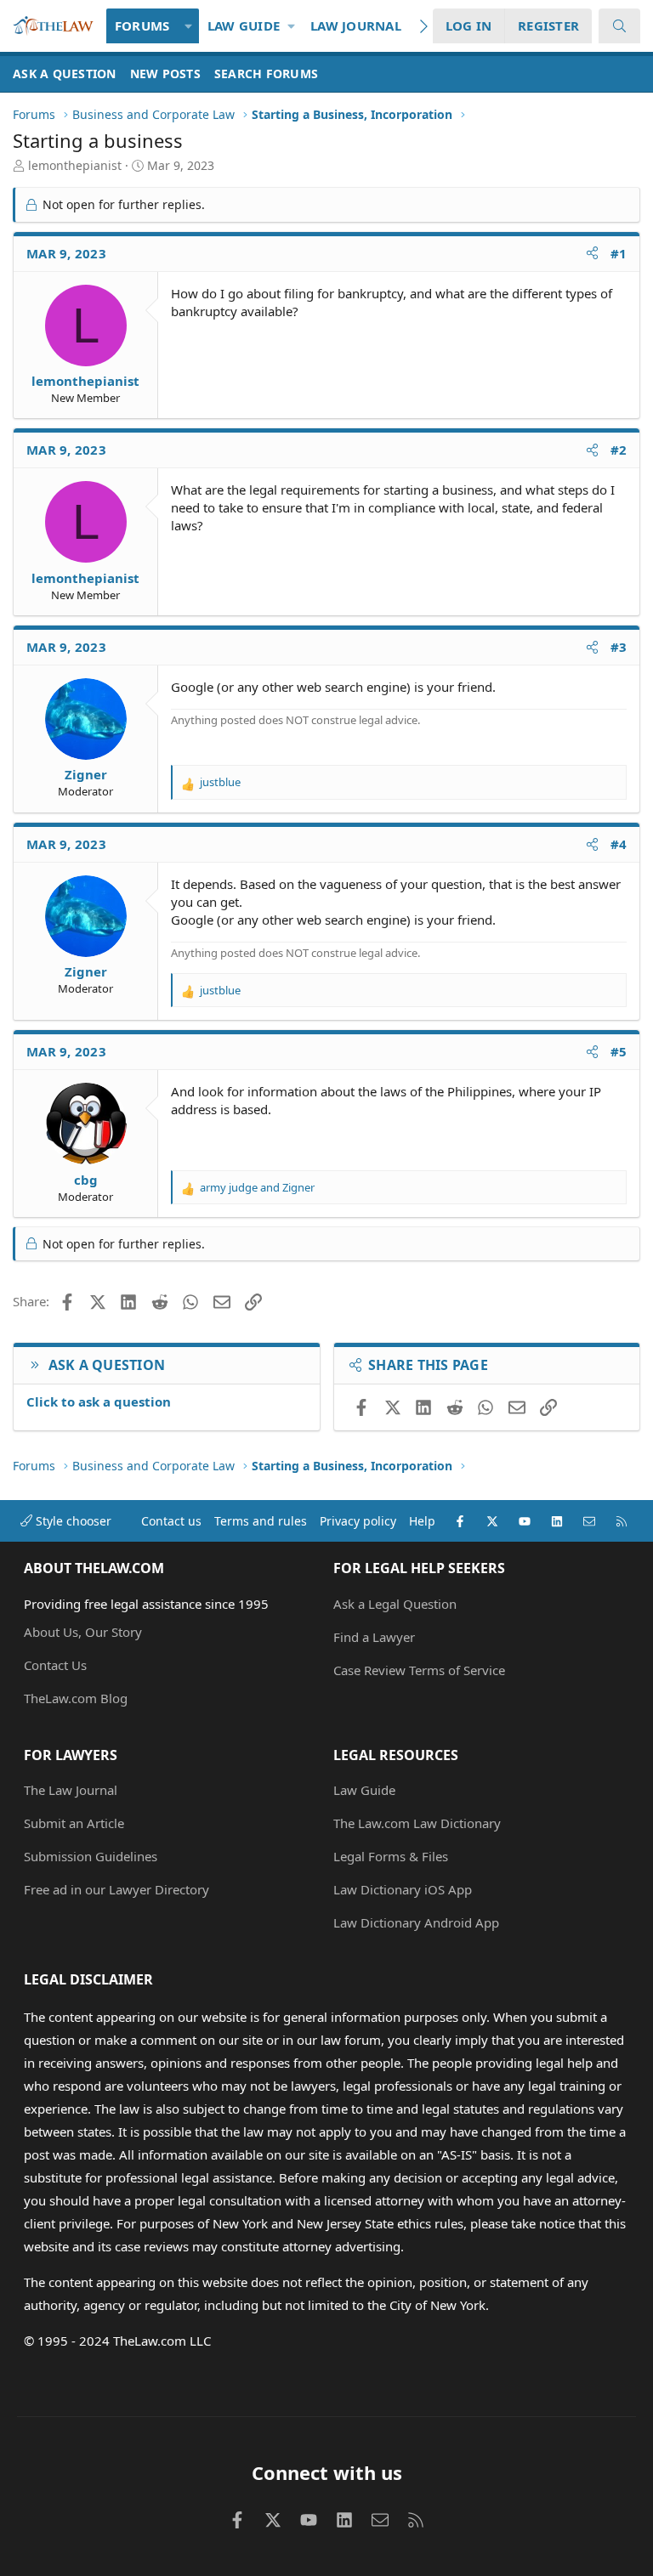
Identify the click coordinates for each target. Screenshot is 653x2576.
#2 (619, 450)
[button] (188, 26)
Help (422, 1521)
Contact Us (55, 1665)
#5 (619, 1051)
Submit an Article (74, 1823)
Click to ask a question (99, 1401)
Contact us (171, 1521)
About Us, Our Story (83, 1632)
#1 (619, 253)
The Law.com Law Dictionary (417, 1823)
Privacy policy (358, 1521)
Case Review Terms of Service (419, 1670)
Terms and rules (261, 1521)
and (257, 1187)
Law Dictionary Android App (416, 1922)
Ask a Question (65, 74)
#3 (619, 647)
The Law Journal (71, 1790)
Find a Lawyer (374, 1637)
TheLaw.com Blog (76, 1698)
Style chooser (72, 1521)
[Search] (619, 26)
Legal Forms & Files (391, 1856)
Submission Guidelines (91, 1856)
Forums (142, 25)
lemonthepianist (75, 165)
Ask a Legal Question (395, 1604)
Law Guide (244, 25)
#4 (619, 844)
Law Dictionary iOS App (403, 1889)
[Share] (592, 254)
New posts (165, 74)
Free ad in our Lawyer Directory (116, 1889)
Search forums (266, 74)
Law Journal (356, 25)
